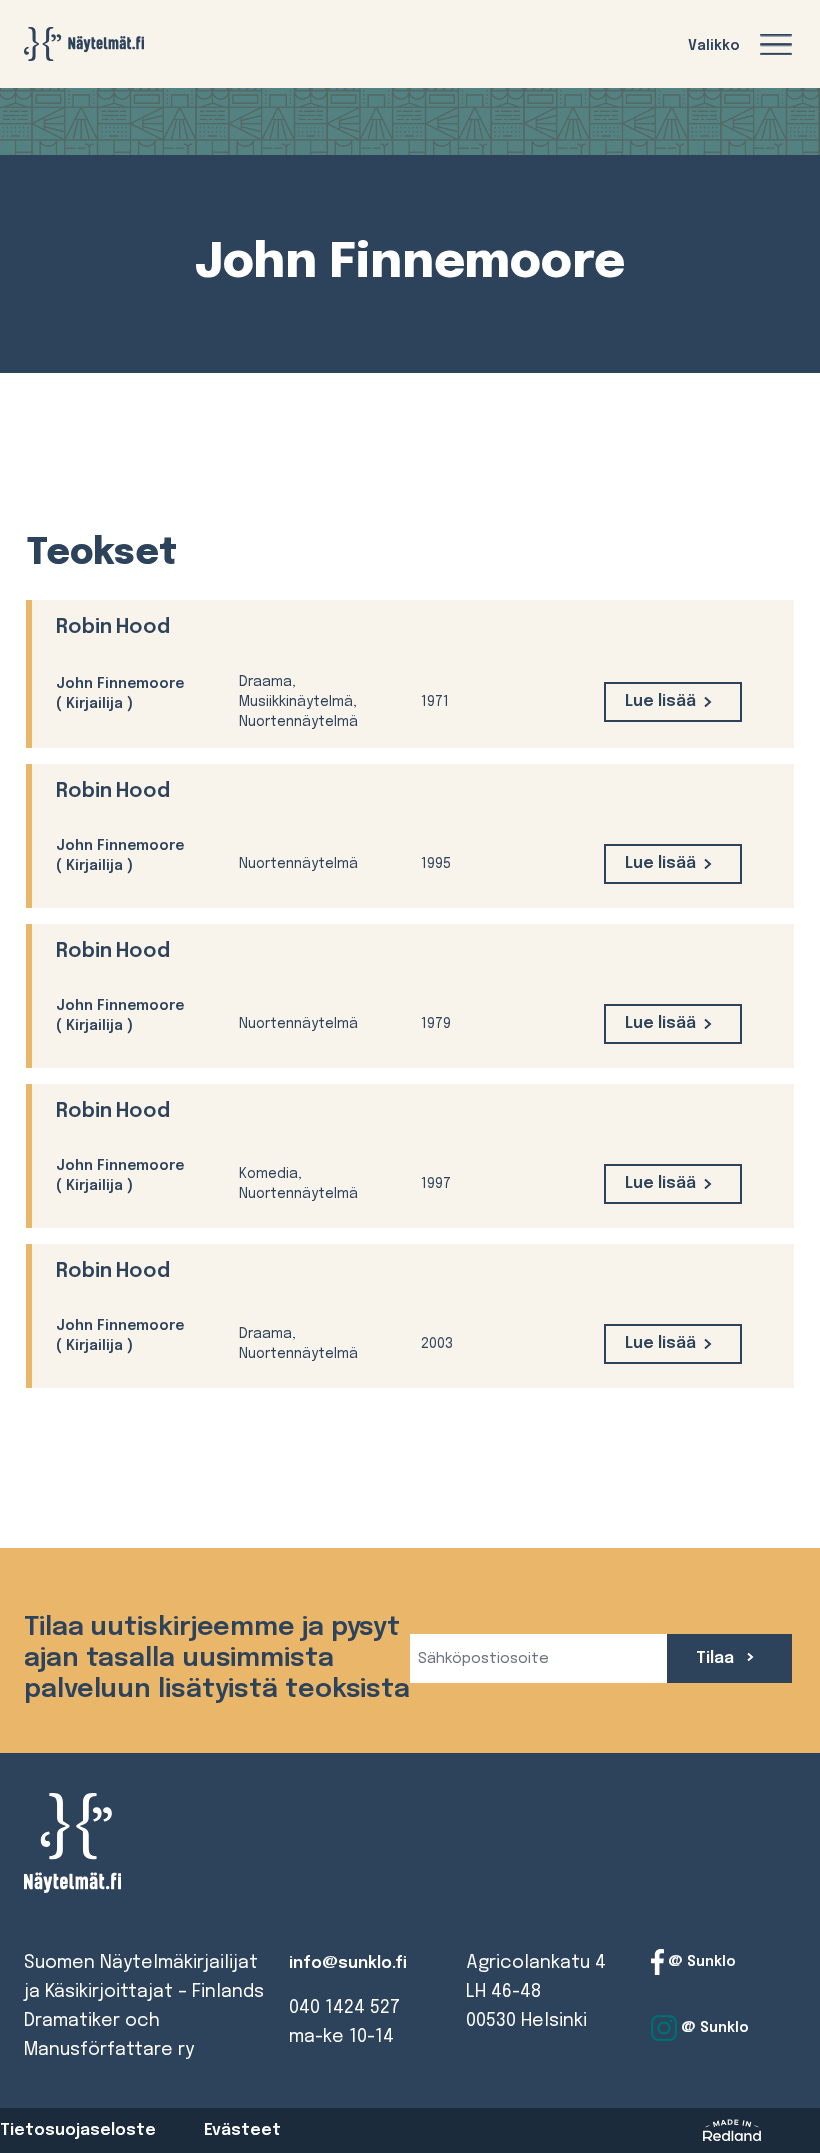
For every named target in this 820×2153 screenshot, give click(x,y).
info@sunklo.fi (348, 1963)
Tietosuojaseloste (78, 2130)
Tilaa (717, 1658)
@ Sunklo (700, 1962)
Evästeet (242, 2130)
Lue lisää (660, 701)
